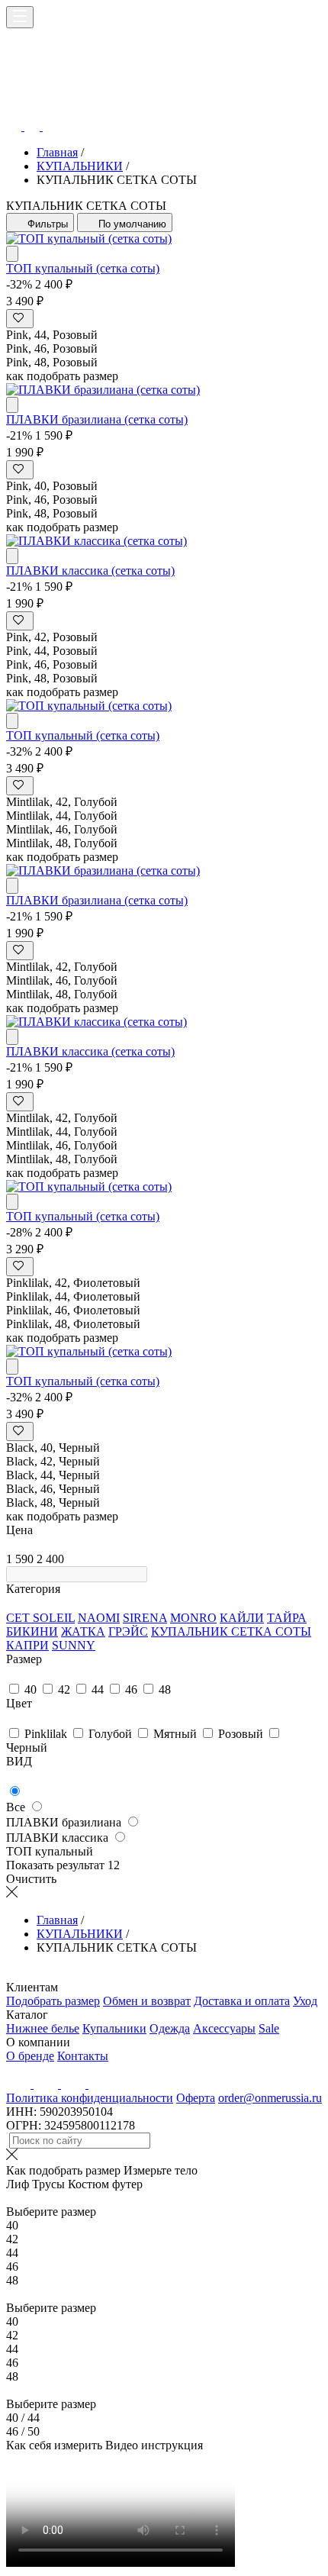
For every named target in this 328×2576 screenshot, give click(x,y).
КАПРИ (27, 1645)
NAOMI (99, 1618)
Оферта (196, 2098)
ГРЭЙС (128, 1631)
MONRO (193, 1618)
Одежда (170, 2028)
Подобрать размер (53, 2001)
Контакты (83, 2056)
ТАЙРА (287, 1618)
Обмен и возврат (147, 2001)
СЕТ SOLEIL (40, 1618)
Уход (305, 2001)
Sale (269, 2028)
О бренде (30, 2056)
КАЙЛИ (242, 1618)
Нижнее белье (43, 2028)
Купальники (114, 2028)
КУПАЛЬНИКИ (80, 166)
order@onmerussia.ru (270, 2098)
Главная (57, 152)
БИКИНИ (32, 1631)
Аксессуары (224, 2028)
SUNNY (74, 1645)
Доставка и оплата (242, 2001)
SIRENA (145, 1618)
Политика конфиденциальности (90, 2098)
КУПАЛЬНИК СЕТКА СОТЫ (231, 1631)
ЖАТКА (83, 1631)
